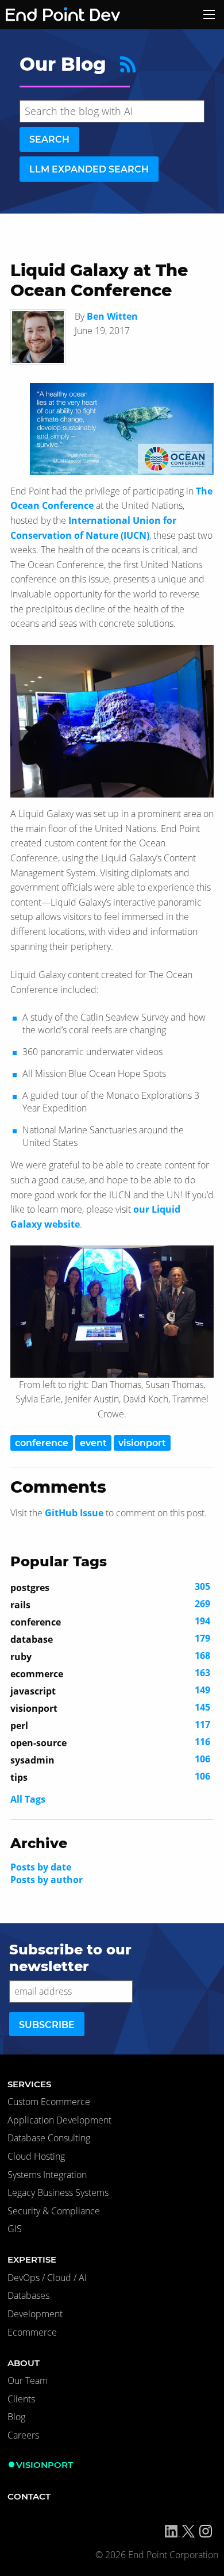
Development (35, 2314)
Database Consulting (49, 2138)
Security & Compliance (54, 2211)
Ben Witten (112, 316)
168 (110, 1656)
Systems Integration (47, 2175)
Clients (21, 2399)
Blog (16, 2417)
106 (110, 1759)
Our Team (28, 2380)
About (24, 2363)
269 (110, 1604)
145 (110, 1708)
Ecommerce (32, 2332)
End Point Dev (48, 15)
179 (110, 1639)
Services (29, 2084)
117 (110, 1725)
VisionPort (45, 2465)
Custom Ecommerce (49, 2102)
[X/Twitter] (188, 2531)
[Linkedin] (172, 2531)
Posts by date (41, 1867)
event (93, 1443)
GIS (15, 2229)
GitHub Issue (74, 1513)
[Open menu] (209, 14)
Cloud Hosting (36, 2156)
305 (110, 1587)
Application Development (59, 2120)
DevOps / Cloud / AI (47, 2278)
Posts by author (47, 1880)
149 (110, 1690)
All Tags (28, 1799)
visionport (142, 1443)
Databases (28, 2295)
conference (42, 1443)
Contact (29, 2496)
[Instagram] (206, 2531)
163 (110, 1673)
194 (110, 1621)
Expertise (32, 2259)
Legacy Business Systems (58, 2192)
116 (110, 1742)
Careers (23, 2435)
